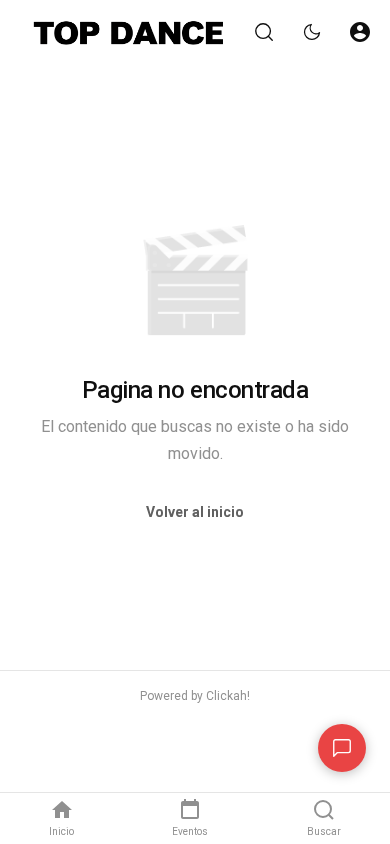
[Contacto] (342, 748)
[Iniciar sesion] (360, 32)
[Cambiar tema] (312, 32)
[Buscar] (264, 32)
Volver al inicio (195, 512)
